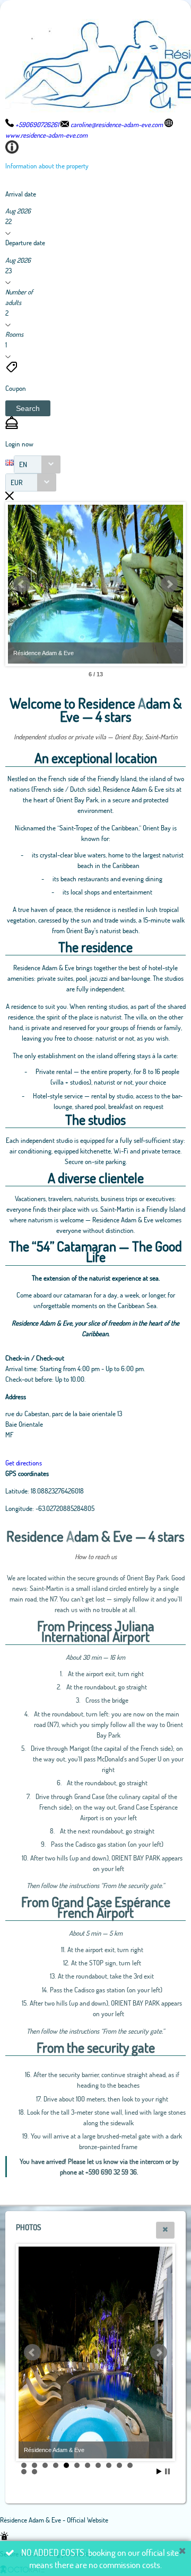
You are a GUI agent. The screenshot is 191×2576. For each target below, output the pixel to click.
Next (169, 584)
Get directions (24, 1463)
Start (159, 2471)
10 (119, 2465)
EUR (17, 482)
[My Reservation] (12, 426)
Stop (167, 2471)
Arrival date (21, 194)
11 (130, 2465)
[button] (28, 408)
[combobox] (37, 464)
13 (34, 2472)
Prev (22, 584)
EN (23, 464)
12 (24, 2472)
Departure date (25, 243)
